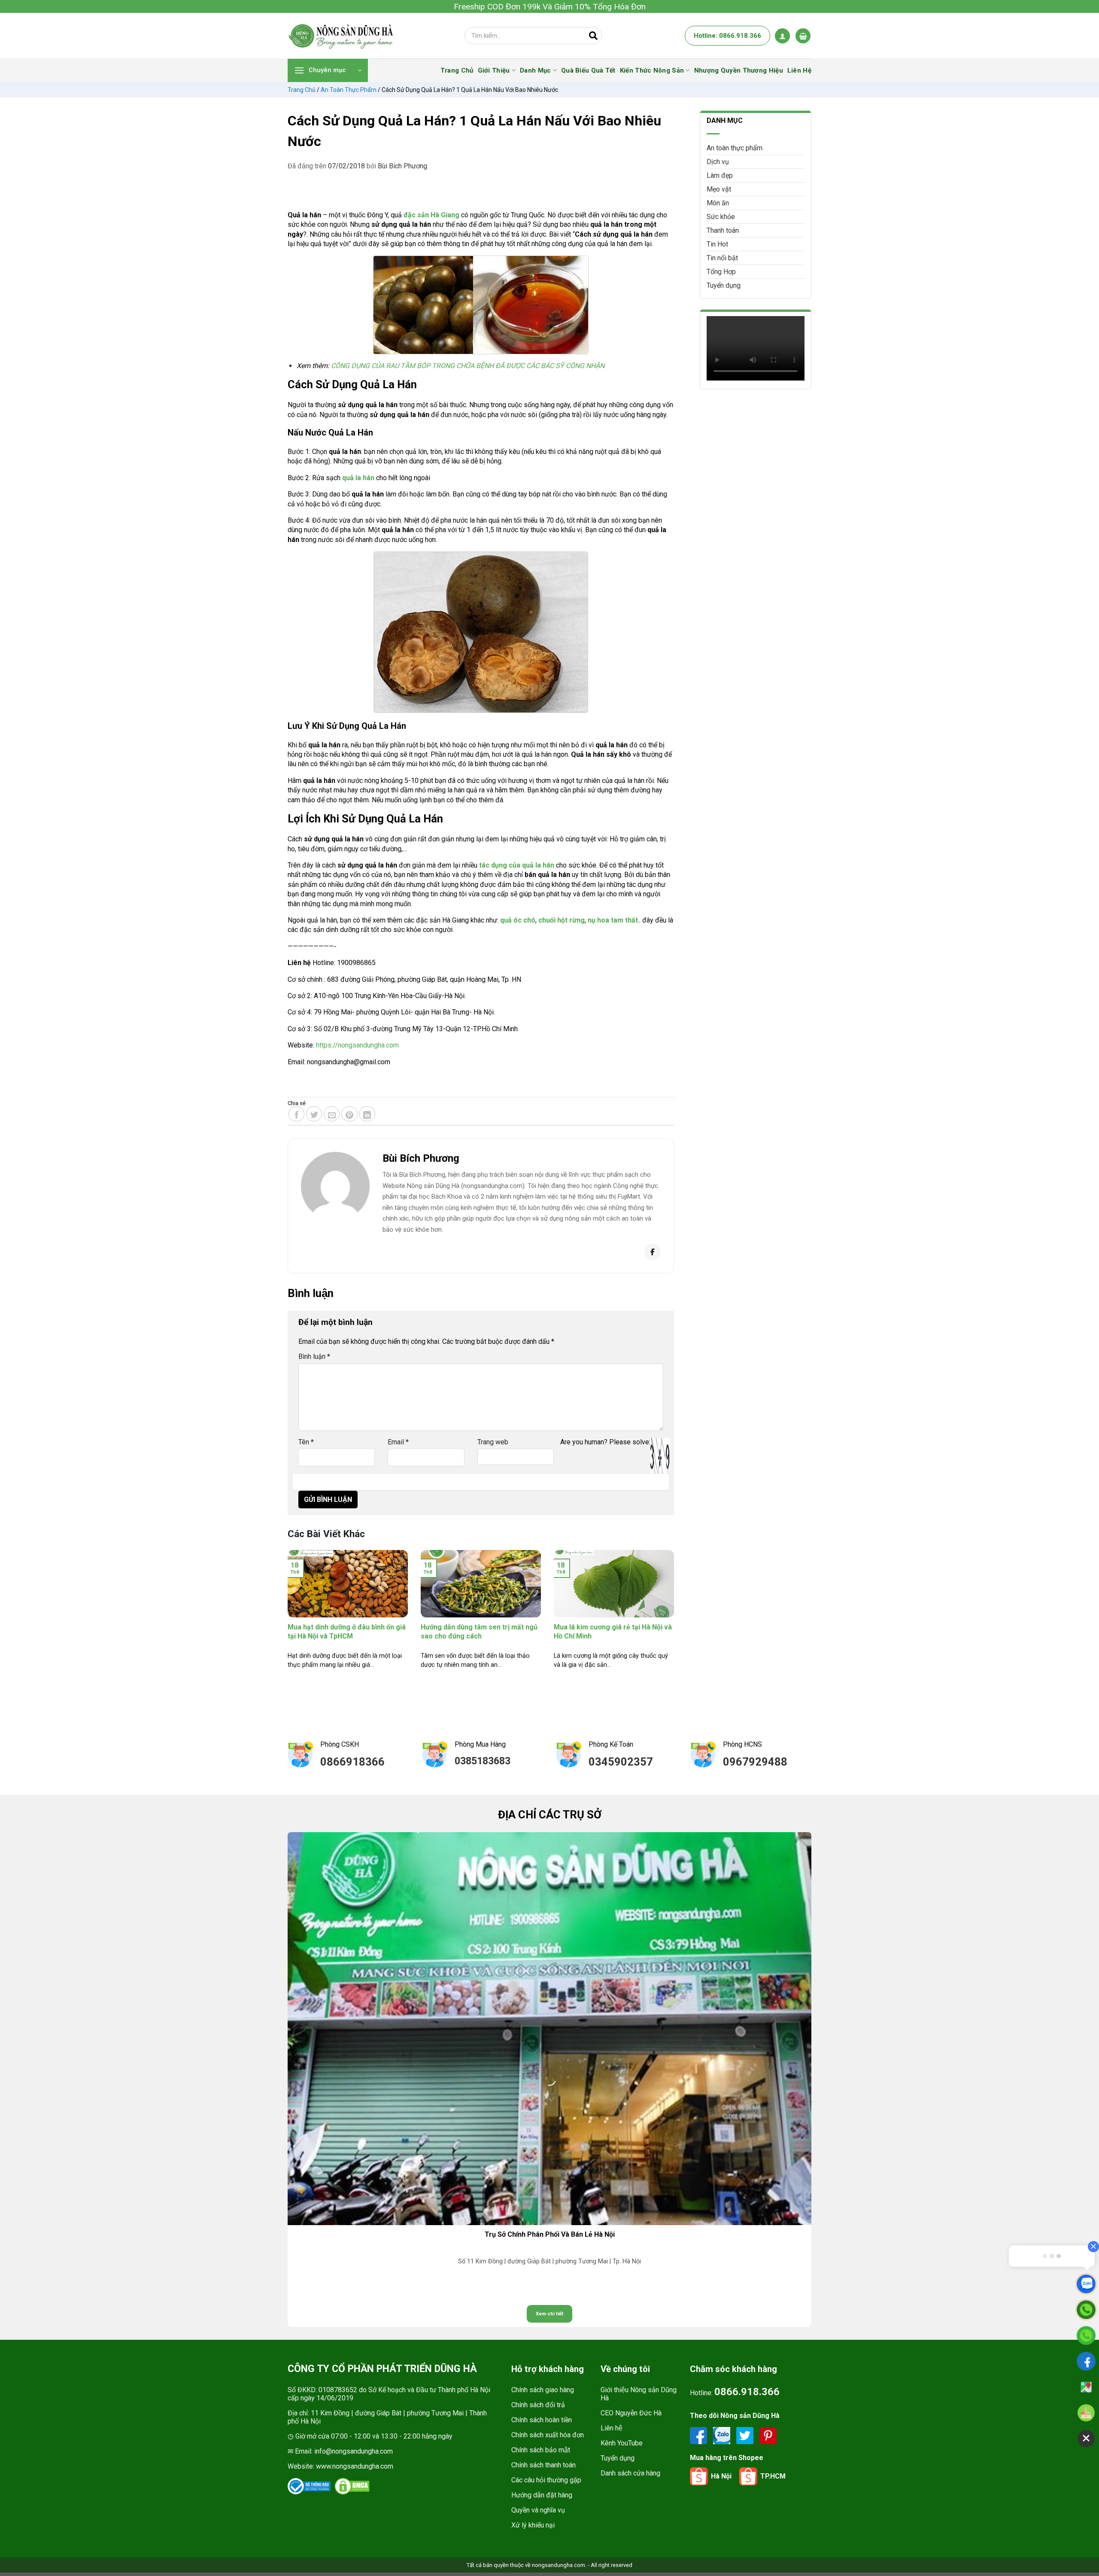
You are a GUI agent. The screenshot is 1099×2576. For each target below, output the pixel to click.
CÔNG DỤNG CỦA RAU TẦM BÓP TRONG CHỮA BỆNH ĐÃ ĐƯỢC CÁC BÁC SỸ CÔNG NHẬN (468, 366)
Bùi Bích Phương (402, 166)
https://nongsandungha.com (357, 1045)
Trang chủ (302, 90)
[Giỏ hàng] (803, 36)
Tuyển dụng (724, 285)
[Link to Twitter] (746, 2435)
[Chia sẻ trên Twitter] (314, 1114)
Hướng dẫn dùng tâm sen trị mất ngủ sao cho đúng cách (479, 1632)
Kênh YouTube (622, 2443)
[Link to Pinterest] (768, 2435)
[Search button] (593, 36)
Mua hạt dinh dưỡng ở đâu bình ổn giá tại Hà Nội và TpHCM (347, 1632)
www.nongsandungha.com (355, 2466)
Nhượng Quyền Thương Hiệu (739, 70)
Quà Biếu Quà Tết (588, 70)
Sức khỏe (721, 217)
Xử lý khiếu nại (533, 2525)
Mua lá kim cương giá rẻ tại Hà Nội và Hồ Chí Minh (613, 1632)
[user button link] (782, 36)
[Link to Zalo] (723, 2435)
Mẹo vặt (719, 189)
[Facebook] (653, 1252)
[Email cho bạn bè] (332, 1114)
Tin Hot (717, 244)
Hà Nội (721, 2476)
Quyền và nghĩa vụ (538, 2510)
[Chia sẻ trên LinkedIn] (367, 1114)
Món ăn (718, 203)
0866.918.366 (747, 2392)
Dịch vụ (718, 162)
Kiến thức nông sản (652, 70)
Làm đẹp (720, 175)
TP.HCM (773, 2476)
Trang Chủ (457, 70)
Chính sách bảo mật (541, 2450)
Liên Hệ (799, 70)
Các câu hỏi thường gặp (546, 2480)
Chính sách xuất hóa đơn (548, 2435)
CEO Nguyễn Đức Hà (631, 2413)
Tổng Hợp (721, 272)
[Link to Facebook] (699, 2435)
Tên (306, 1442)
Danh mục (535, 70)
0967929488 (755, 1762)
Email (398, 1442)
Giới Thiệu (494, 70)
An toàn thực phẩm (349, 90)
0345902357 (621, 1762)
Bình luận (314, 1357)
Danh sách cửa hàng (630, 2473)
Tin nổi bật (722, 258)
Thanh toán (723, 230)
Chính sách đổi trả (538, 2405)
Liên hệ (612, 2428)
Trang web (493, 1442)
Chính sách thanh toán (543, 2465)
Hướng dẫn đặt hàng (542, 2495)
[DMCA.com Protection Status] (352, 2486)
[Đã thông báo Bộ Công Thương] (309, 2486)
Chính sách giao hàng (543, 2390)
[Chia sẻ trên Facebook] (297, 1114)
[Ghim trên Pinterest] (349, 1114)
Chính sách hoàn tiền (542, 2420)
